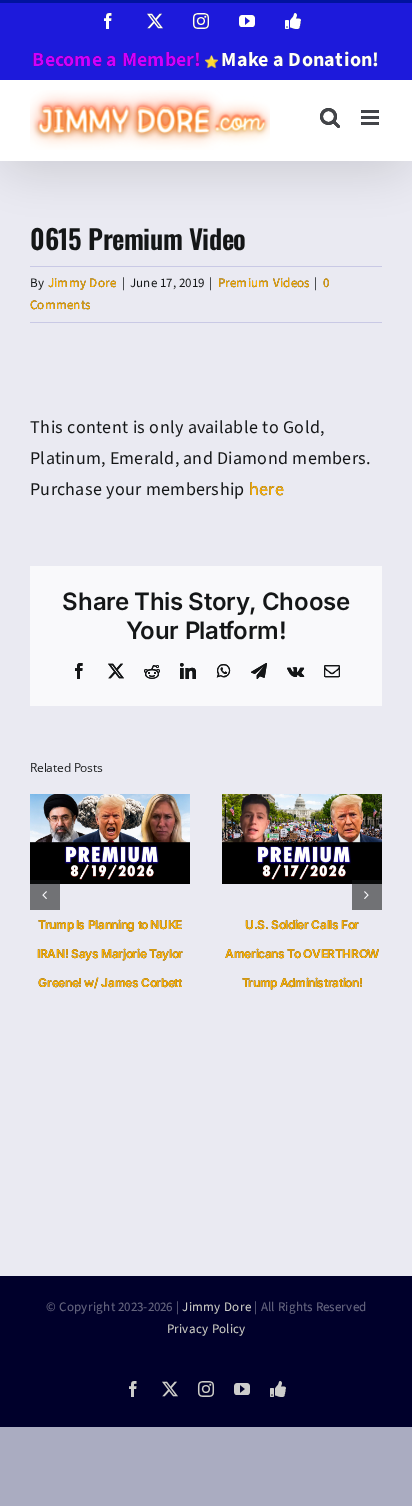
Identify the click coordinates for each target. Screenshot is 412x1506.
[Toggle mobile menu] (371, 117)
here (266, 489)
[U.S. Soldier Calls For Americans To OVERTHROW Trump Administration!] (302, 806)
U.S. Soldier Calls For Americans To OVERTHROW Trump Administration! (302, 953)
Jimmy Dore (82, 283)
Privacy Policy (206, 1329)
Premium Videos (264, 283)
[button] (45, 895)
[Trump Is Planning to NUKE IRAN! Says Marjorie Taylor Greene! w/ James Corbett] (110, 806)
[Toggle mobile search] (330, 117)
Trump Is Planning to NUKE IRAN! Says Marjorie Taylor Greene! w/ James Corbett (110, 953)
